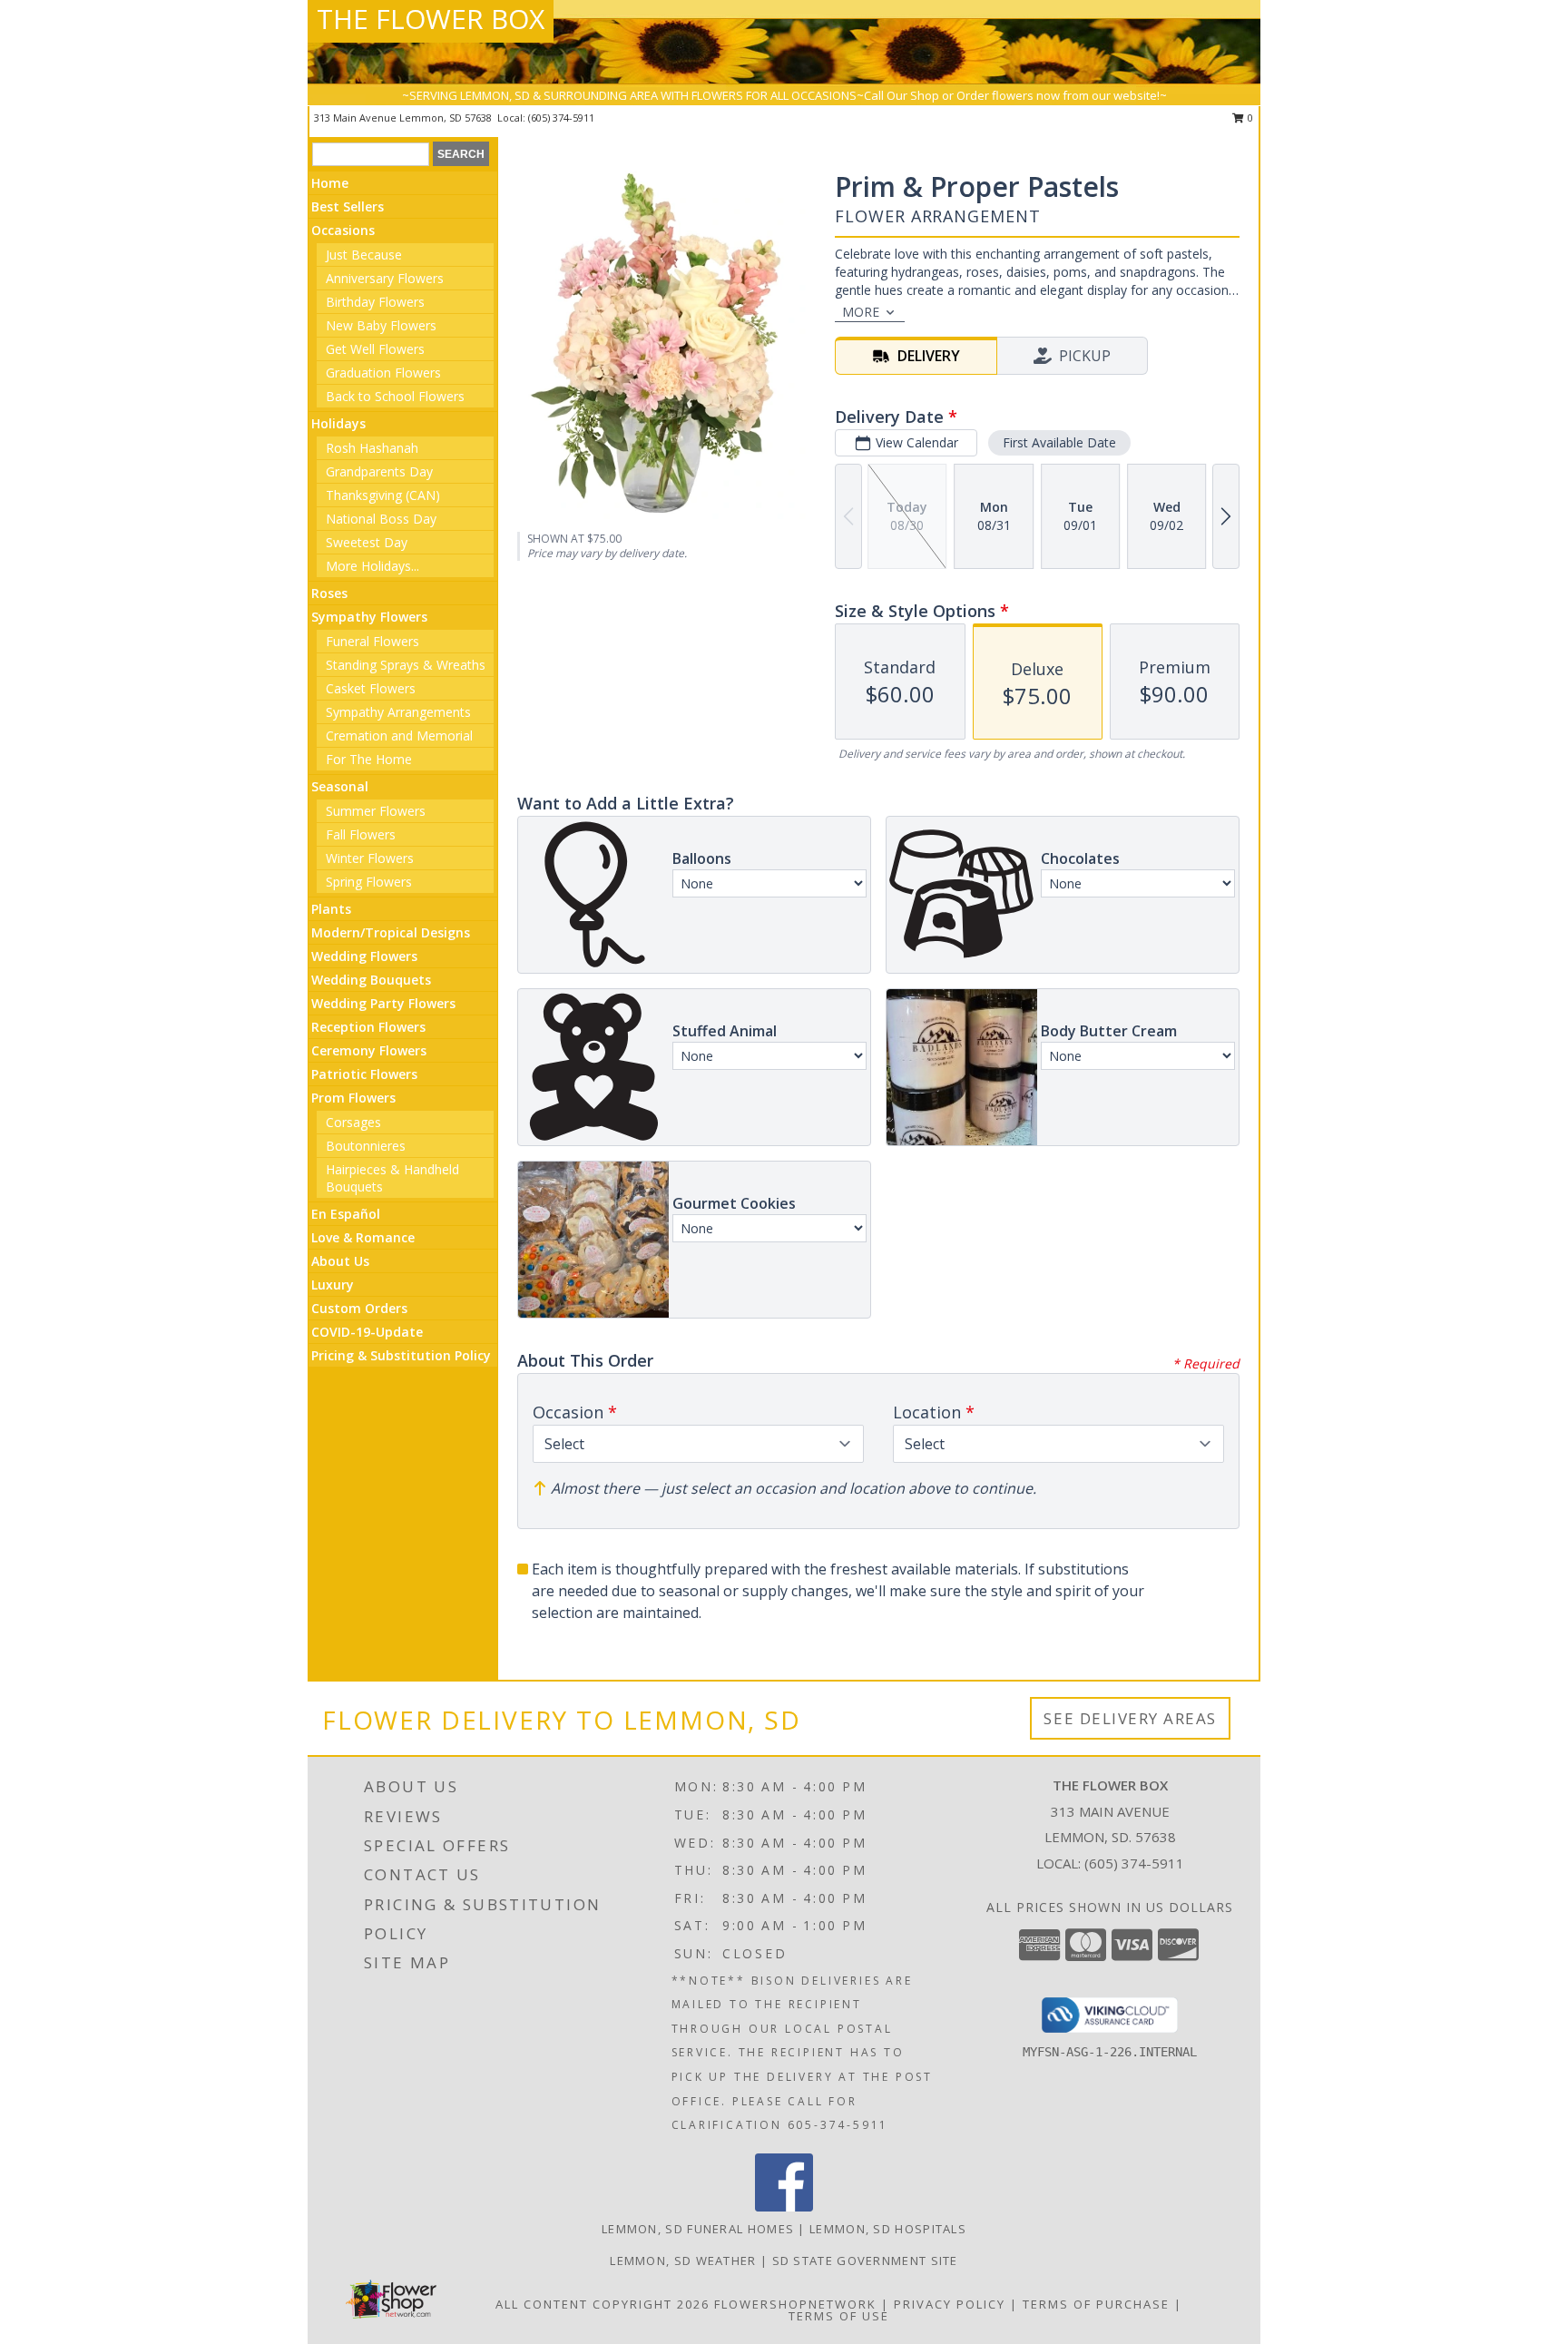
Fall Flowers (361, 834)
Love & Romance (363, 1237)
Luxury (333, 1285)
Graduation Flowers (383, 373)
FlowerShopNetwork (795, 2304)
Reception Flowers (368, 1027)
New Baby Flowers (381, 325)
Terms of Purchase (1096, 2304)
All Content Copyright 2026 (603, 2304)
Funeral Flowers (372, 641)
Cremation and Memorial (399, 736)
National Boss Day (381, 519)
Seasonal (340, 786)
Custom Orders (359, 1308)
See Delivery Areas (1130, 1718)
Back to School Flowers (395, 396)
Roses (329, 593)
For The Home (369, 759)
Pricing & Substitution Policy (401, 1355)
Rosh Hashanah (372, 448)
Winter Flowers (370, 858)
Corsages (353, 1122)
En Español (346, 1214)
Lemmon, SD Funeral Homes (698, 2229)
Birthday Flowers (375, 302)
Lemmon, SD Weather (683, 2261)
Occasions (343, 230)
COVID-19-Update (367, 1332)
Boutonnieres (366, 1146)
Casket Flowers (371, 688)
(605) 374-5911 (561, 118)
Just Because (364, 255)
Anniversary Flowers (385, 278)
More (861, 312)
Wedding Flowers (364, 956)
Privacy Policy (950, 2304)
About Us (340, 1261)
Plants (331, 909)
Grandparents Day (379, 471)
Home (330, 183)
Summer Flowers (376, 811)
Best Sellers (348, 206)
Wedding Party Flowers (383, 1003)
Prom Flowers (353, 1098)
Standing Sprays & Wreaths (406, 665)
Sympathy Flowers (369, 617)
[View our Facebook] (784, 2207)
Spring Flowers (369, 882)
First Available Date (1059, 442)
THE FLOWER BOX (431, 19)
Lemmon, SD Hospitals (888, 2229)
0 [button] (1249, 118)
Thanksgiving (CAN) (383, 495)
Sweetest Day (367, 542)
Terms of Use (839, 2316)
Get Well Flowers (375, 349)
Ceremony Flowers (369, 1050)
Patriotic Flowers (364, 1074)
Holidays (338, 423)
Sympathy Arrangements (398, 712)
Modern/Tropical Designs (391, 932)
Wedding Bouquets (371, 980)
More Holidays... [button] (372, 566)
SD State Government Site (865, 2261)
